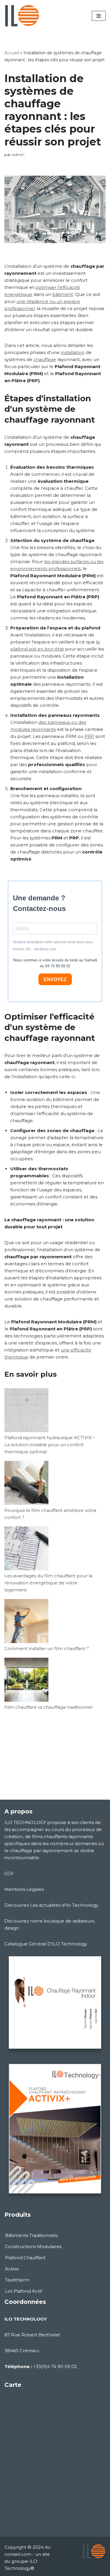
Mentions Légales (24, 1889)
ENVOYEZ (55, 979)
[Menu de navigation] (99, 16)
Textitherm (17, 2280)
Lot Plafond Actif (23, 2291)
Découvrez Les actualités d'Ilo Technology (51, 1905)
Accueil (12, 53)
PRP (89, 736)
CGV (9, 1873)
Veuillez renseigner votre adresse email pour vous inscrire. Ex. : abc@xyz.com (53, 946)
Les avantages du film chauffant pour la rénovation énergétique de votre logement (48, 1583)
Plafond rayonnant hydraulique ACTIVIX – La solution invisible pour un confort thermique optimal (50, 1445)
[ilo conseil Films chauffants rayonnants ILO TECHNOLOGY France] (22, 16)
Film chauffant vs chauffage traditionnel (48, 1707)
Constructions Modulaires (33, 2246)
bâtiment (63, 294)
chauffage (45, 359)
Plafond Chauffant (25, 2258)
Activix (12, 2269)
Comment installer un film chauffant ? (47, 1648)
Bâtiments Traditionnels (31, 2235)
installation (73, 352)
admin (18, 155)
